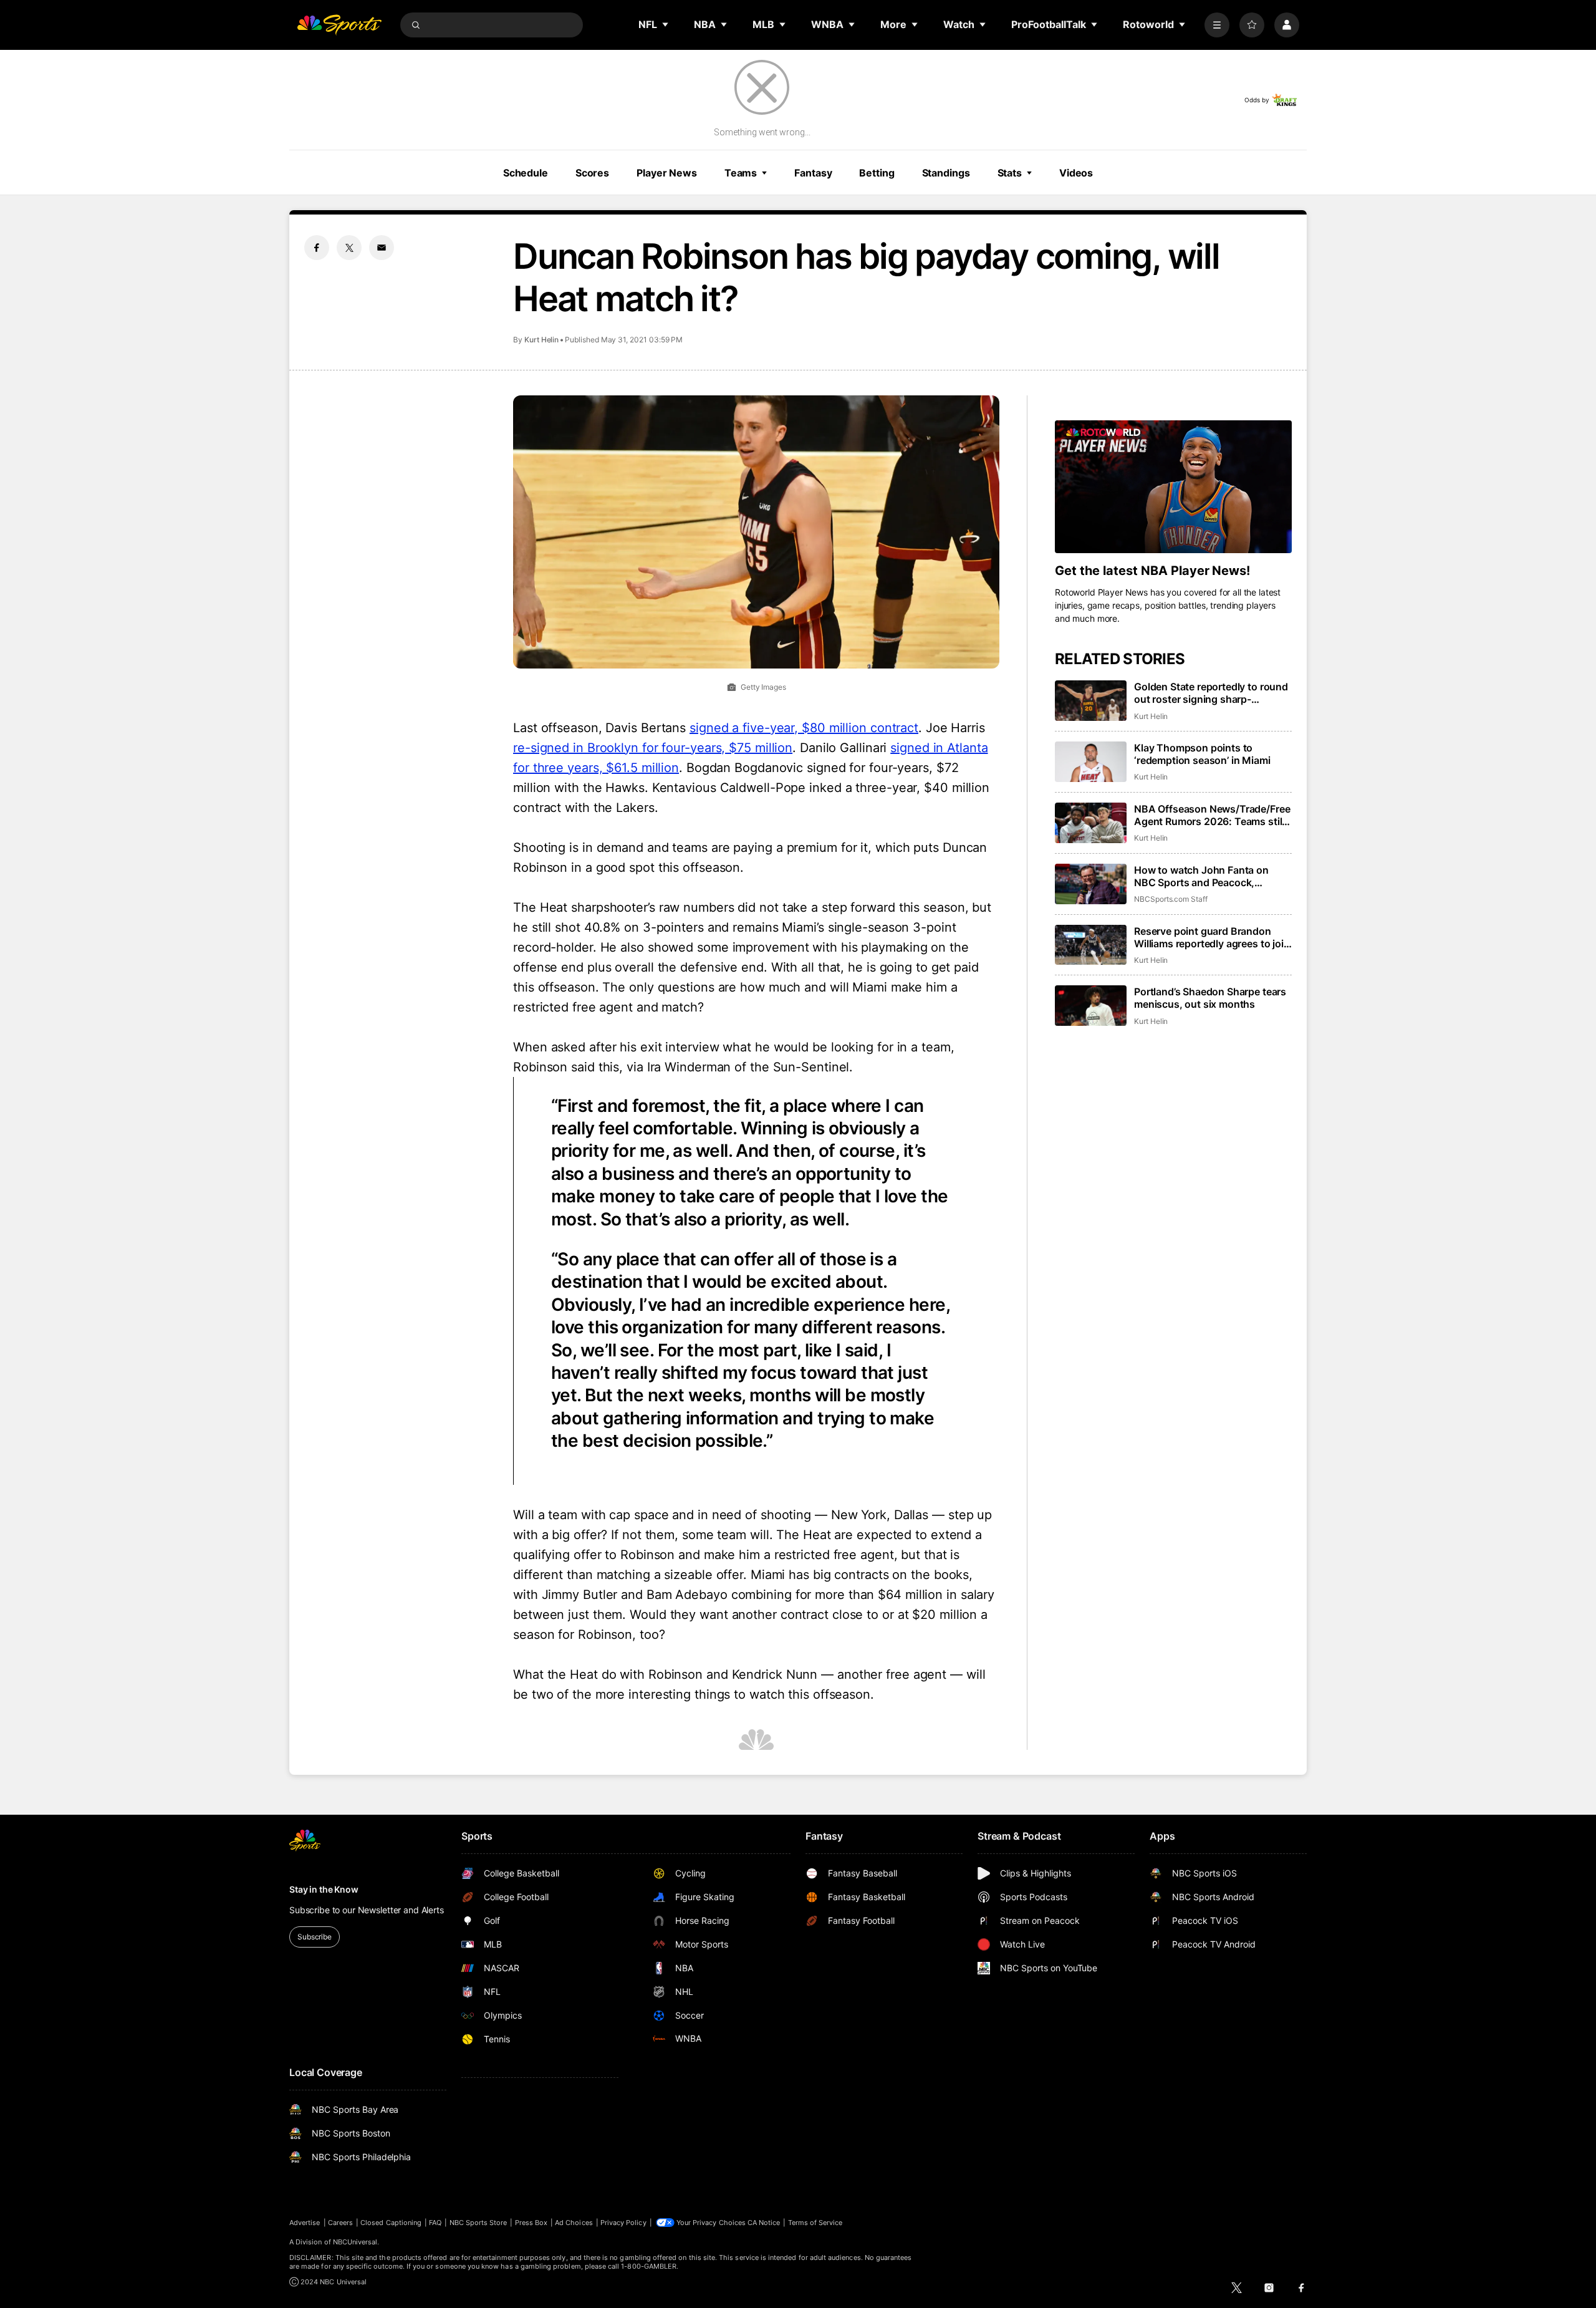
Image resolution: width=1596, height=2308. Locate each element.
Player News (667, 173)
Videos (1076, 173)
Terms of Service (815, 2223)
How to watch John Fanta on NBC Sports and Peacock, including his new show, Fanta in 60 (1210, 876)
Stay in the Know (324, 1889)
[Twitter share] (349, 248)
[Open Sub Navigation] (666, 24)
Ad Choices (574, 2223)
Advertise (305, 2223)
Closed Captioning (391, 2223)
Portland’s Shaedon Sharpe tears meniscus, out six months (1210, 998)
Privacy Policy (623, 2223)
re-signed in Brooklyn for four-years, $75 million (653, 748)
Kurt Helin (541, 340)
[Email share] (382, 248)
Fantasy (813, 173)
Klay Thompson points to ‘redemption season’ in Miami (1202, 754)
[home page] (339, 25)
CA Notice (764, 2223)
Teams (741, 173)
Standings (946, 173)
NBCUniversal (355, 2242)
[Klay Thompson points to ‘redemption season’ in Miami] (1091, 762)
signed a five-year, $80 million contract (804, 728)
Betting (877, 173)
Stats (1010, 173)
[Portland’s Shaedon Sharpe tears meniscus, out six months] (1091, 1006)
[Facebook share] (317, 248)
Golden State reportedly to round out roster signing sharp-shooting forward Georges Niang (1211, 693)
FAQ (435, 2223)
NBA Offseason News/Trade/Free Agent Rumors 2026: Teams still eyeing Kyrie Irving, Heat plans (1212, 815)
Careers (340, 2223)
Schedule (526, 173)
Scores (592, 173)
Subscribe (315, 1937)
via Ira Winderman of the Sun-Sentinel (738, 1067)
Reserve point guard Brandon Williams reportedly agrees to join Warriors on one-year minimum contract (1212, 937)
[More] (1217, 25)
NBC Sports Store (478, 2223)
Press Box (531, 2223)
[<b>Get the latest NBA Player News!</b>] (1173, 487)
